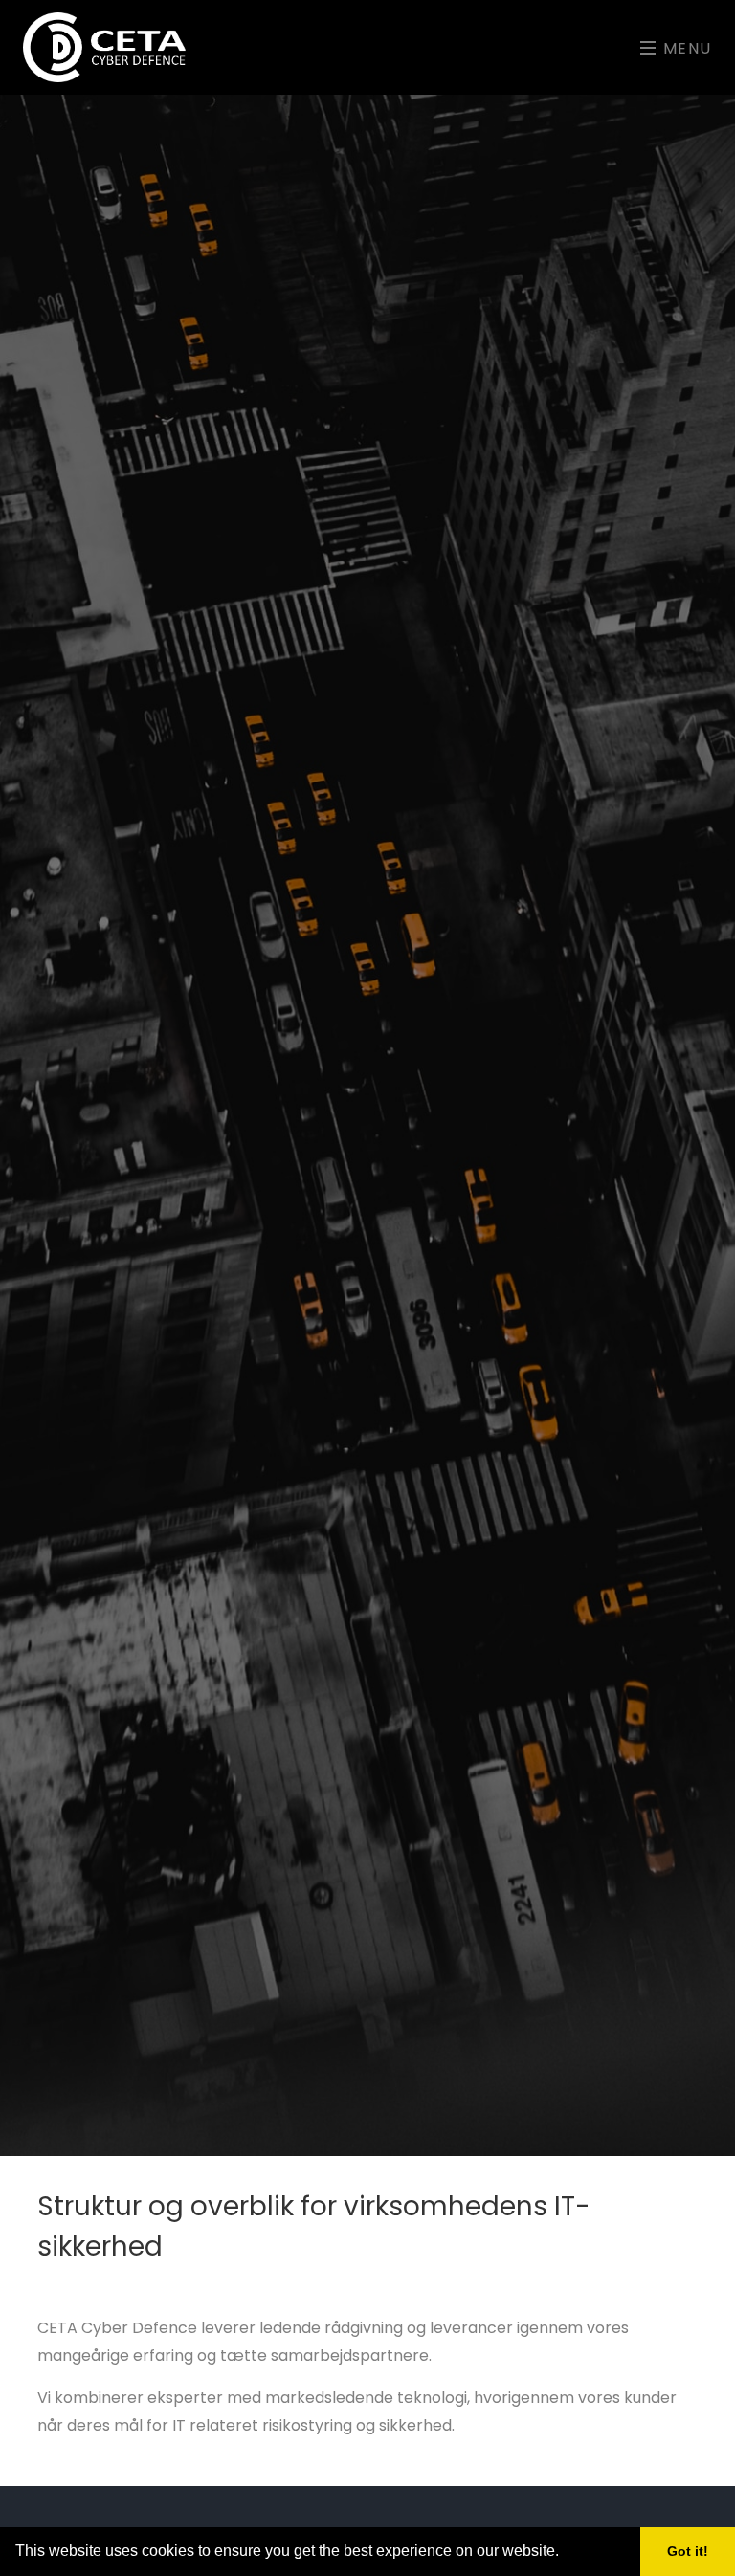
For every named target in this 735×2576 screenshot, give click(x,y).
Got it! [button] (688, 2551)
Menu (685, 48)
